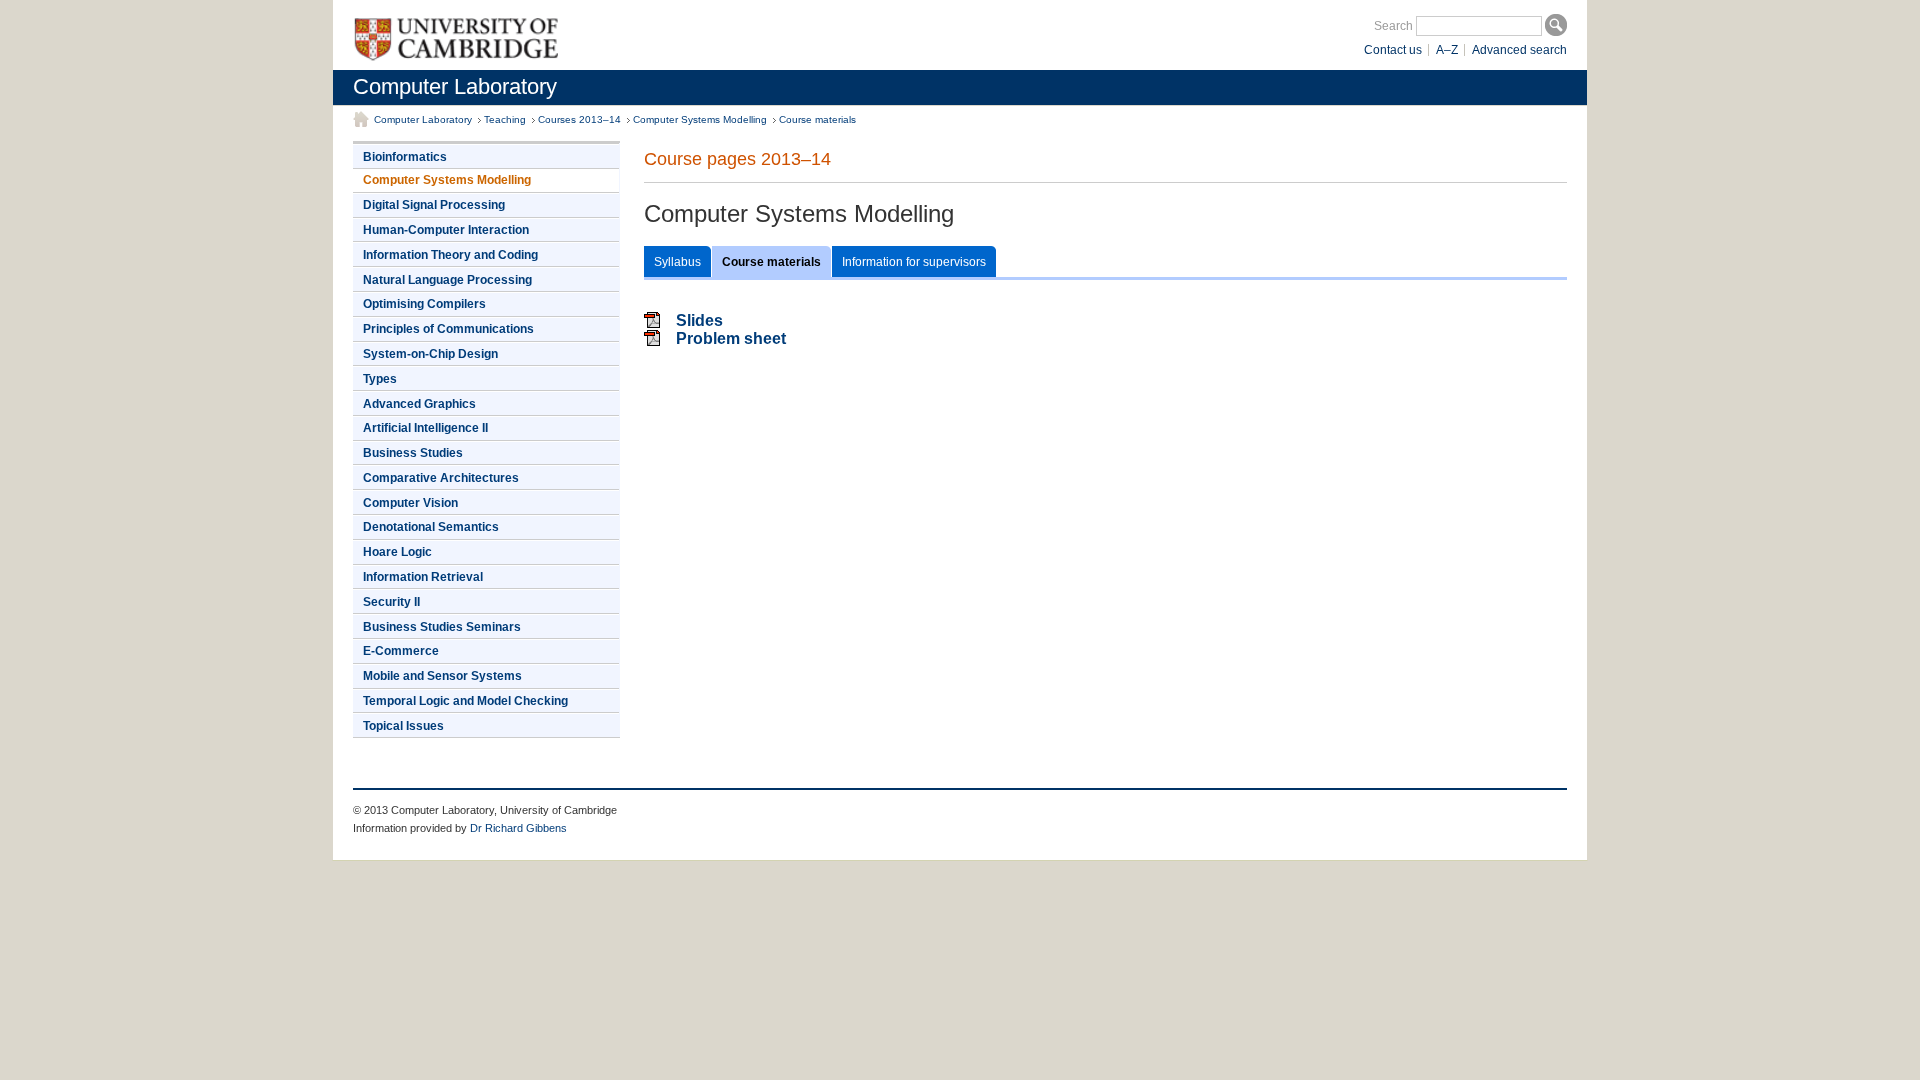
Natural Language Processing (447, 280)
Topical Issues (403, 726)
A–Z (1447, 50)
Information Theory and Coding (450, 255)
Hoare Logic (397, 552)
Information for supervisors (914, 262)
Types (380, 379)
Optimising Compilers (424, 304)
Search (1393, 26)
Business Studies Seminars (442, 627)
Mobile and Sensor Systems (442, 676)
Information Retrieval (423, 577)
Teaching (505, 119)
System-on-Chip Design (430, 354)
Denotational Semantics (431, 527)
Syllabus (677, 262)
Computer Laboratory (455, 86)
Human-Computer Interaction (446, 230)
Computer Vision (410, 503)
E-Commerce (401, 651)
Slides (699, 320)
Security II (391, 602)
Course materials (817, 119)
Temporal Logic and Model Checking (465, 701)
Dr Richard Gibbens (518, 828)
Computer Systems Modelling (700, 119)
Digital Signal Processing (434, 205)
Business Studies (413, 453)
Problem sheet (731, 338)
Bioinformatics (405, 157)
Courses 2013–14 (579, 119)
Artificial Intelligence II (425, 428)
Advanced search (1519, 50)
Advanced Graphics (419, 404)
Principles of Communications (448, 329)
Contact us (1393, 50)
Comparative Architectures (441, 478)
